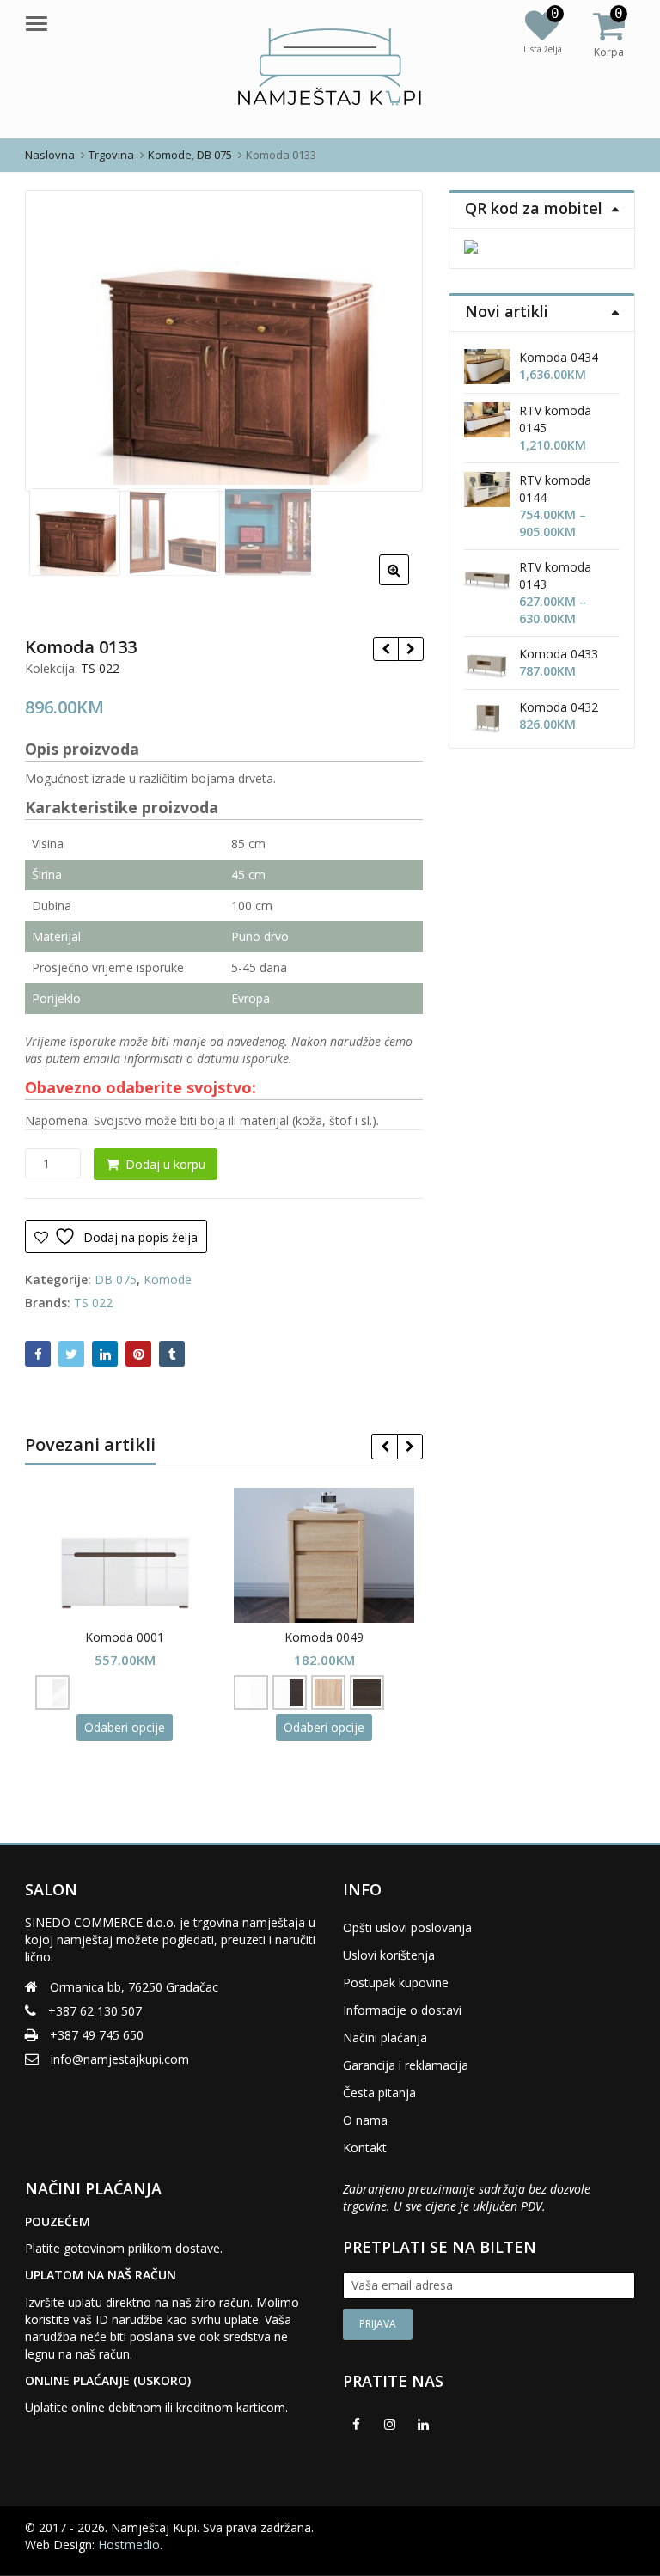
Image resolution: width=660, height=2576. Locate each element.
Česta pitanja (379, 2093)
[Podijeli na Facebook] (38, 1354)
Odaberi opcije (125, 1727)
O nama (365, 2120)
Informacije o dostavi (402, 2010)
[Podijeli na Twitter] (71, 1354)
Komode (168, 1279)
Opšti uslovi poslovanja (407, 1927)
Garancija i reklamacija (406, 2065)
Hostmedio (129, 2545)
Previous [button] (56, 337)
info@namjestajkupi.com (120, 2059)
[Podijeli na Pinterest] (138, 1354)
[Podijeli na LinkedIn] (105, 1354)
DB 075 (116, 1279)
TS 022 (100, 668)
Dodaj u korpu (165, 1164)
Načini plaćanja (385, 2038)
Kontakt (365, 2148)
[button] (408, 584)
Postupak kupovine (396, 1982)
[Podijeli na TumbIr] (172, 1354)
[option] (224, 341)
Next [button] (392, 337)
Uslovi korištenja (389, 1955)
